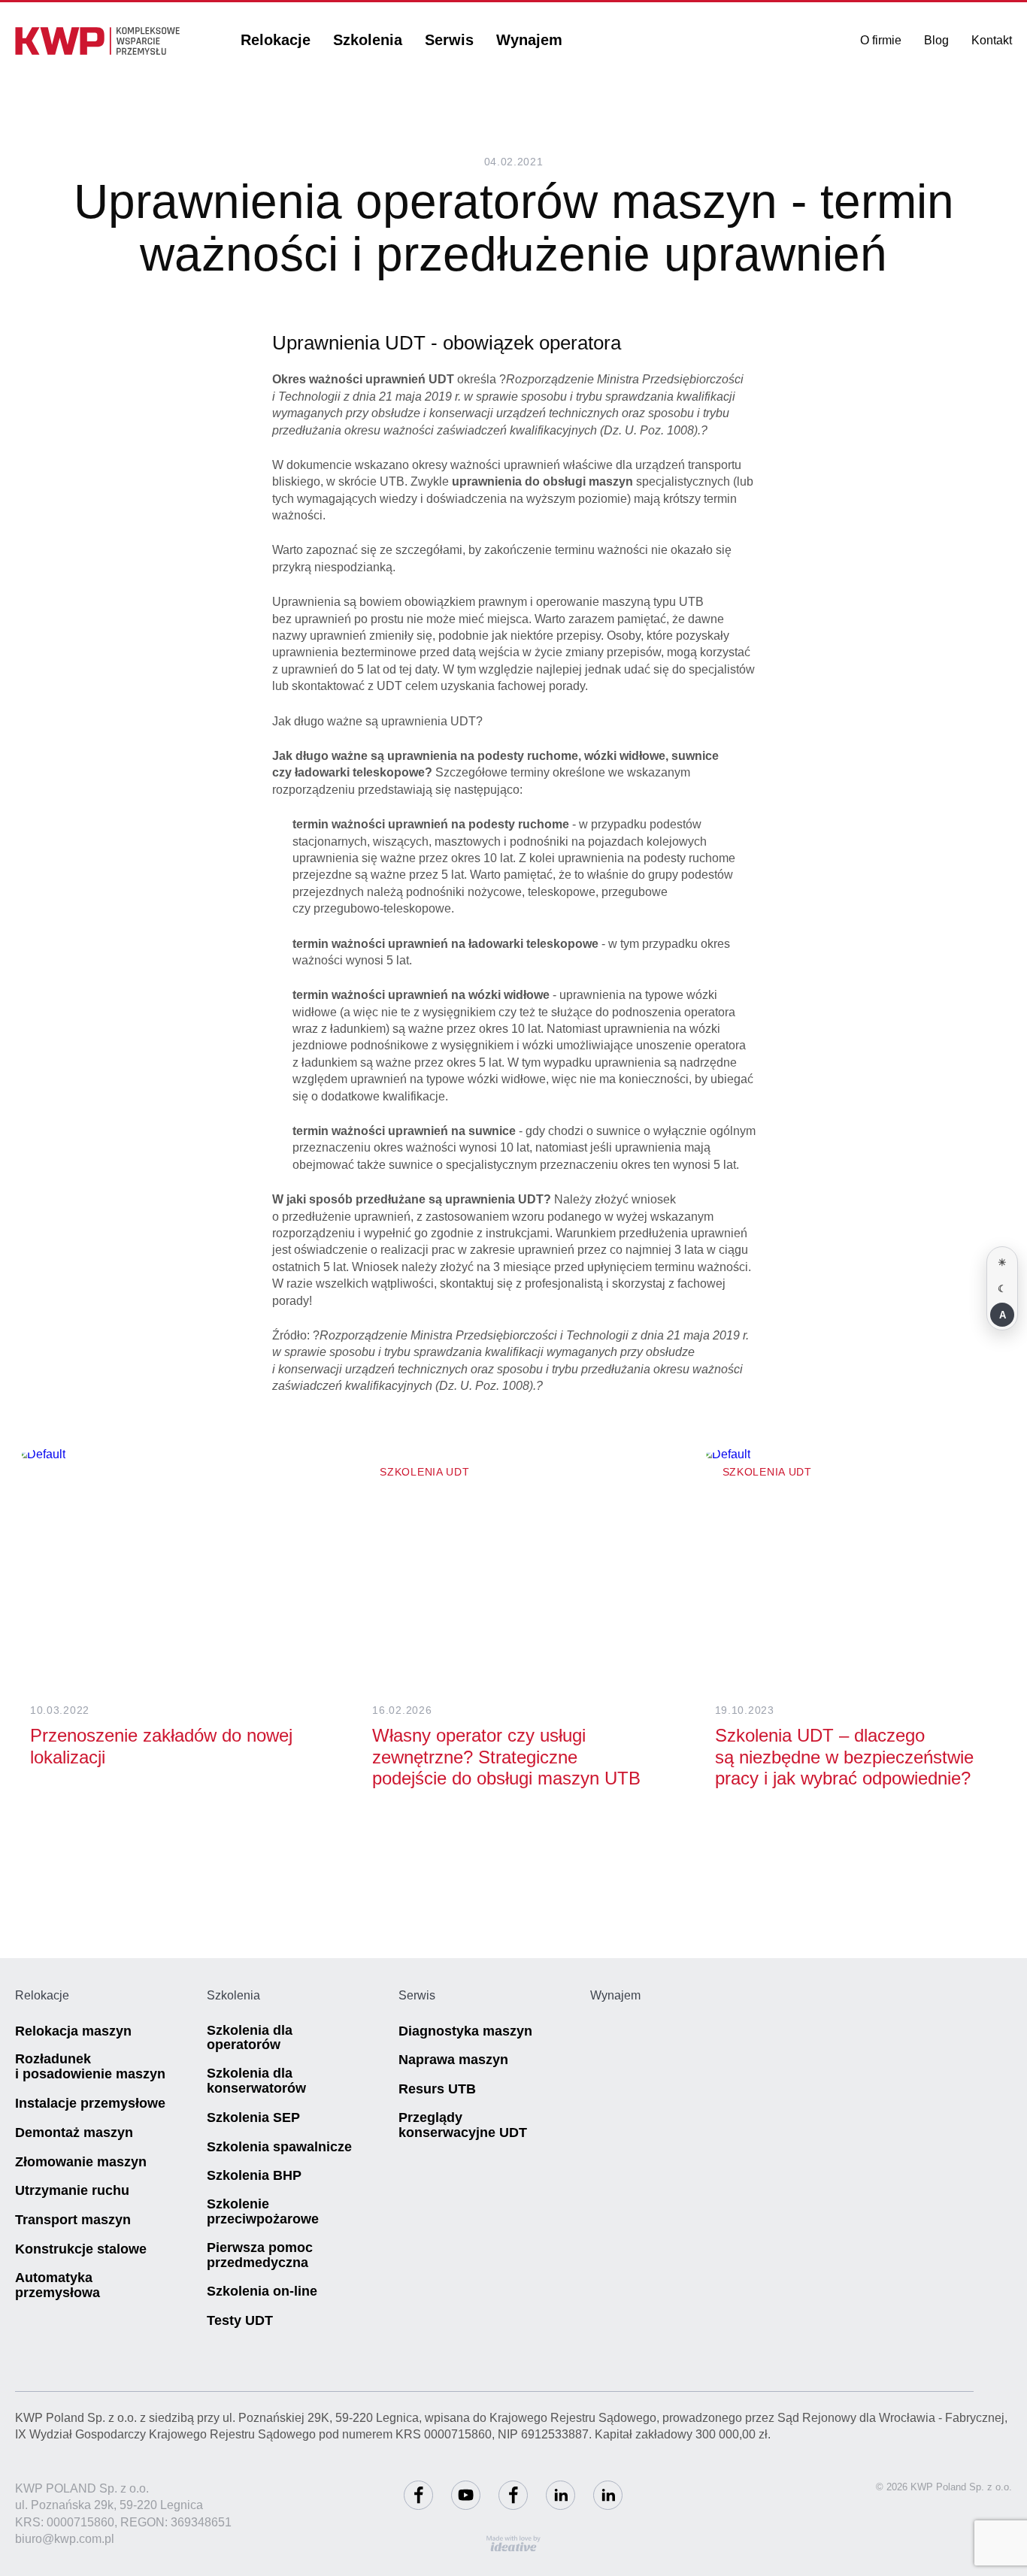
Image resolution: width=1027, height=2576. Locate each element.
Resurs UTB (437, 2089)
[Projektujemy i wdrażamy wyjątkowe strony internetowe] (513, 2544)
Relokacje (276, 40)
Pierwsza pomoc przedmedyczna (260, 2255)
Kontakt (992, 40)
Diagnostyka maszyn (465, 2031)
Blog (936, 40)
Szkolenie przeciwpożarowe (263, 2212)
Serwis (449, 40)
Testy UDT (240, 2321)
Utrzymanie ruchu (72, 2191)
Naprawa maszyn (453, 2060)
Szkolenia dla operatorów (250, 2038)
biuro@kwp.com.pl (65, 2539)
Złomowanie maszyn (81, 2162)
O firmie (881, 40)
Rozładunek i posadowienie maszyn (90, 2067)
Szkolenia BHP (254, 2176)
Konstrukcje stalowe (81, 2249)
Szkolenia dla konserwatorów (256, 2081)
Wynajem (529, 40)
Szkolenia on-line (262, 2291)
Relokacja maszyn (73, 2031)
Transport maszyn (73, 2220)
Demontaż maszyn (74, 2133)
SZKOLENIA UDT (424, 1472)
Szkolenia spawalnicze (279, 2147)
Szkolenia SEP (253, 2118)
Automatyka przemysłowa (58, 2285)
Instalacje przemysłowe (90, 2104)
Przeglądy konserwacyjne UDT (463, 2125)
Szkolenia (368, 40)
